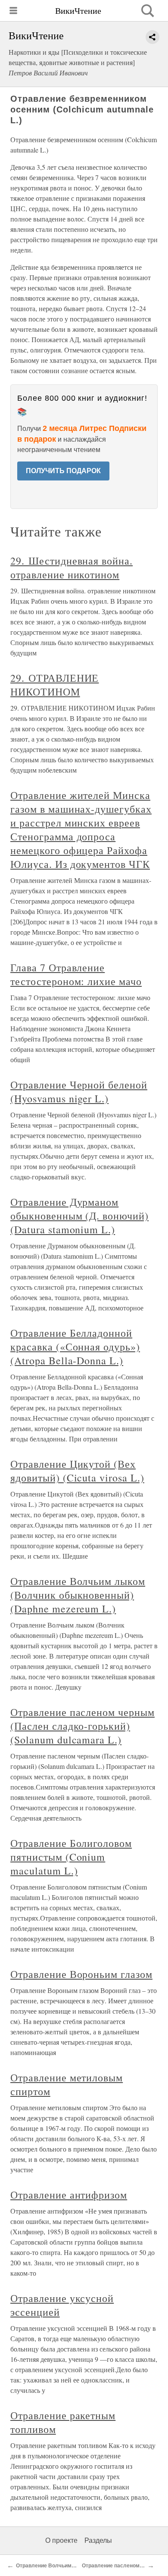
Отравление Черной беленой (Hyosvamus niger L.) (79, 1092)
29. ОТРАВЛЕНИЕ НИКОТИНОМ (54, 685)
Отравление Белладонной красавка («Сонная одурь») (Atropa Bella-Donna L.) (75, 1347)
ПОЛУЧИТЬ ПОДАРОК (63, 471)
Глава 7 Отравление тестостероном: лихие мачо (76, 974)
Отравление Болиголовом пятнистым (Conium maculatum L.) (71, 1857)
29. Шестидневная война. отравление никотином (72, 568)
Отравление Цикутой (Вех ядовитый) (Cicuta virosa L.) (77, 1471)
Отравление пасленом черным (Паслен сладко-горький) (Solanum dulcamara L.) (82, 1726)
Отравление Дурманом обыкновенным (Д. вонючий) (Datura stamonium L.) (79, 1216)
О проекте (61, 2540)
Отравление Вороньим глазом (81, 1974)
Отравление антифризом (69, 2195)
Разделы (98, 2540)
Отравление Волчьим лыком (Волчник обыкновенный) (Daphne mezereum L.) (78, 1595)
